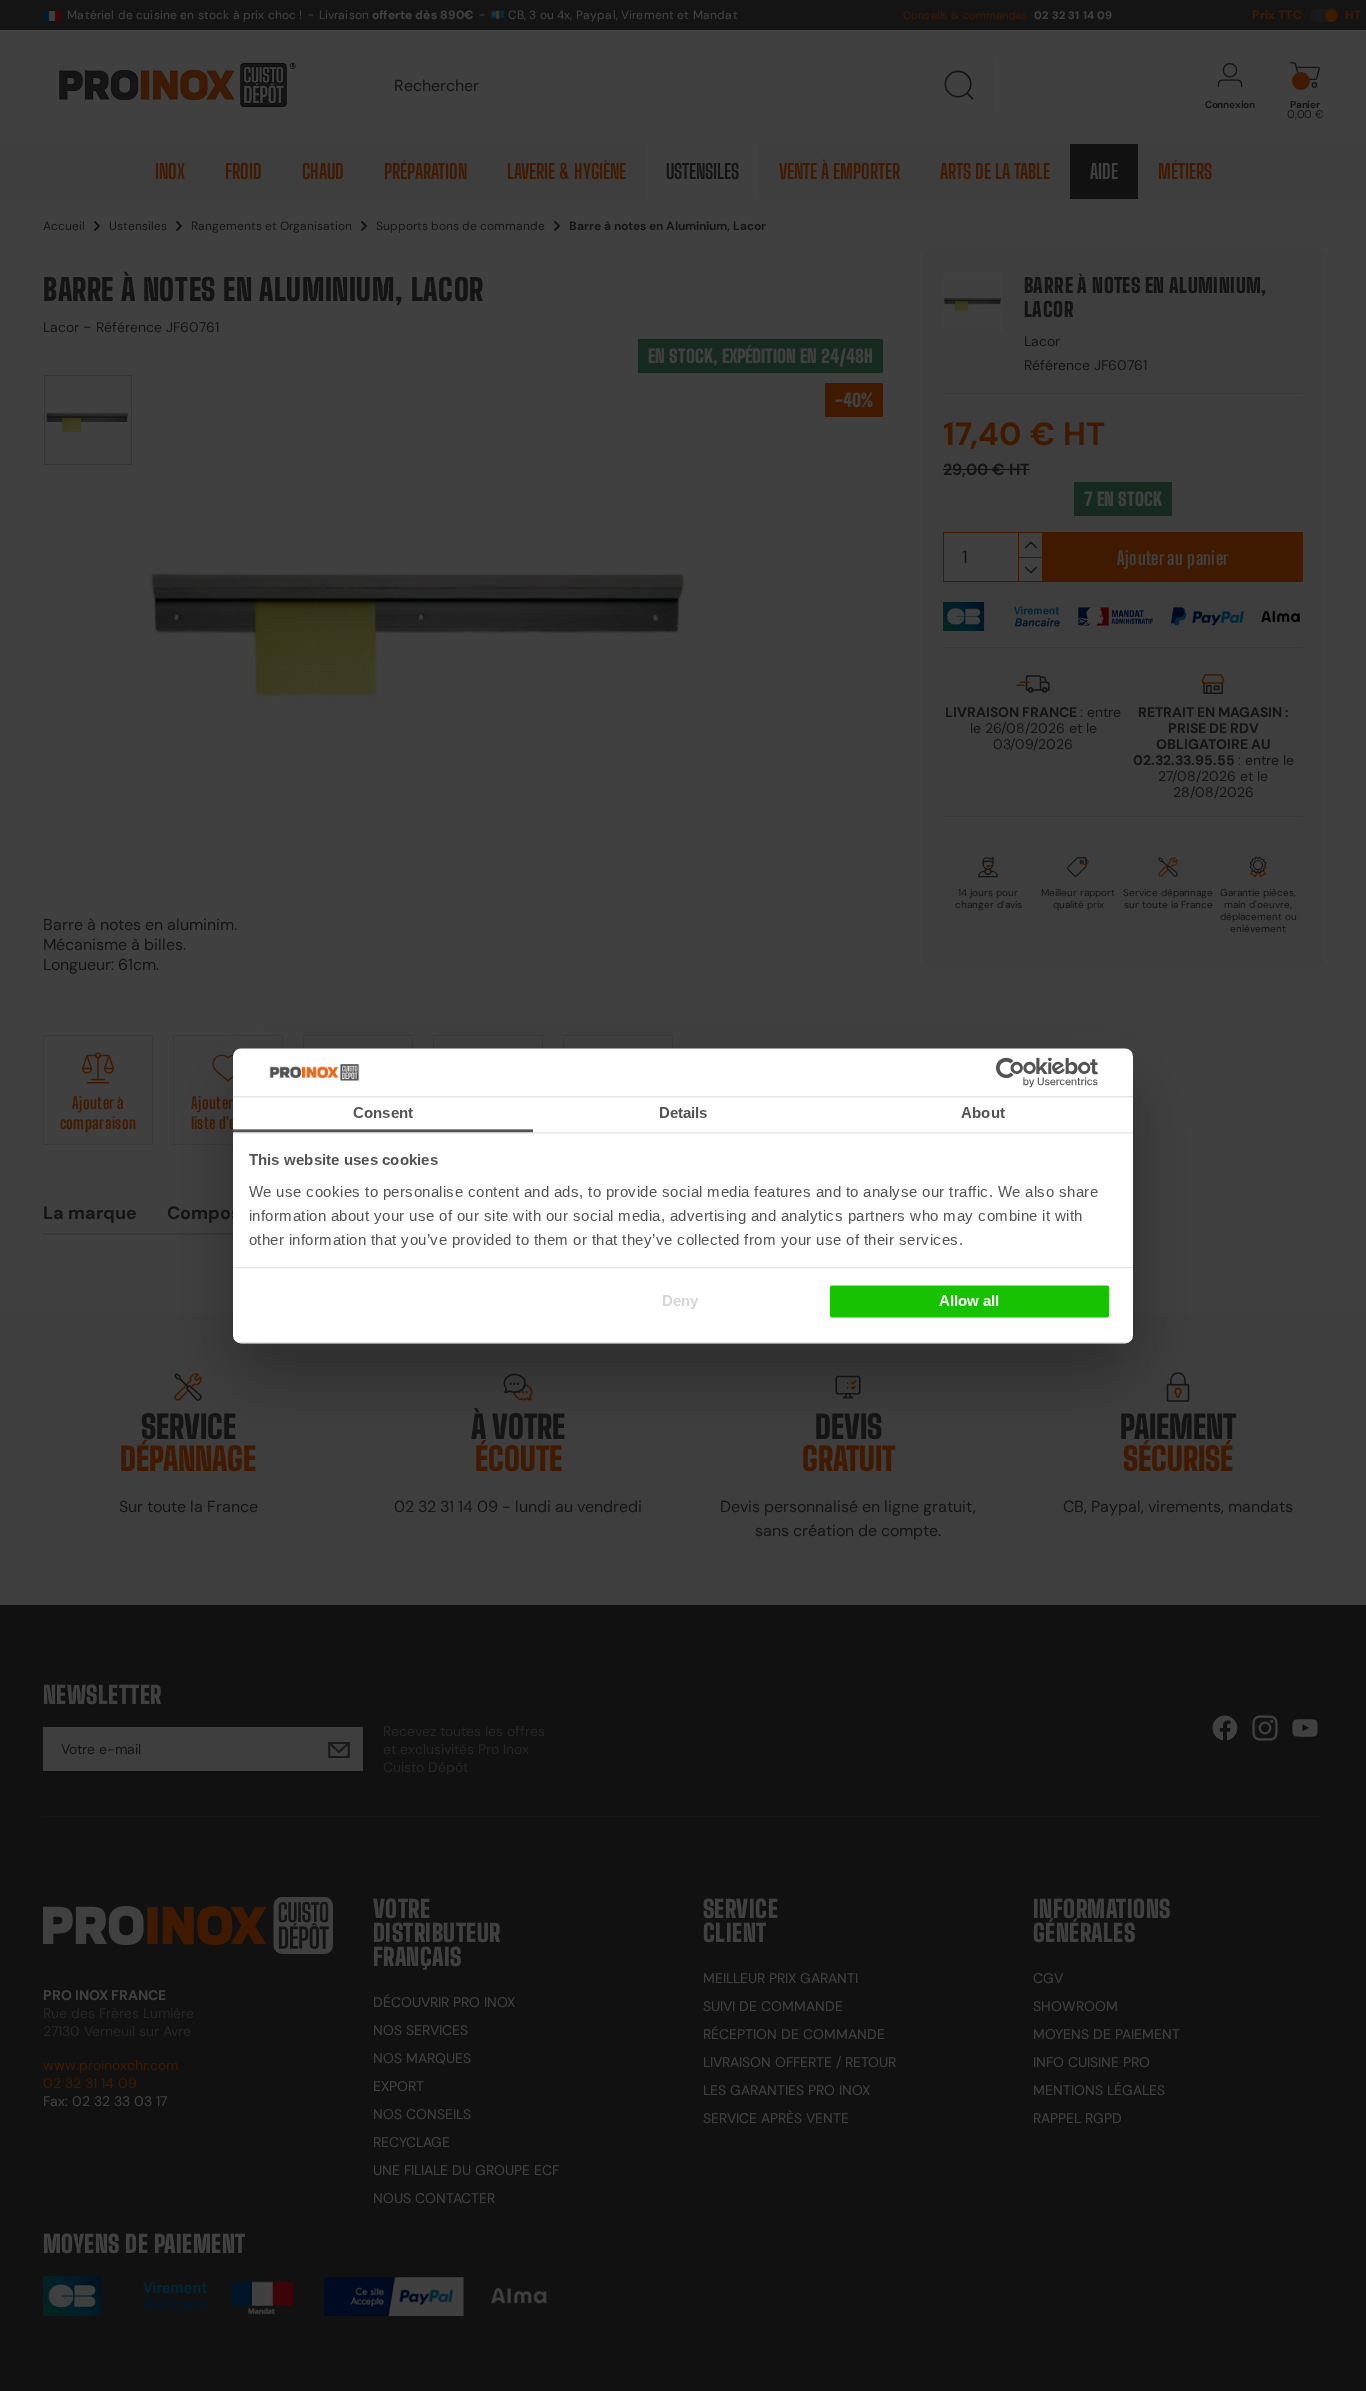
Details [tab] (683, 1112)
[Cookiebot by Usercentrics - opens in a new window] (1040, 1072)
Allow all (969, 1301)
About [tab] (983, 1112)
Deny (680, 1301)
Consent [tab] (383, 1112)
